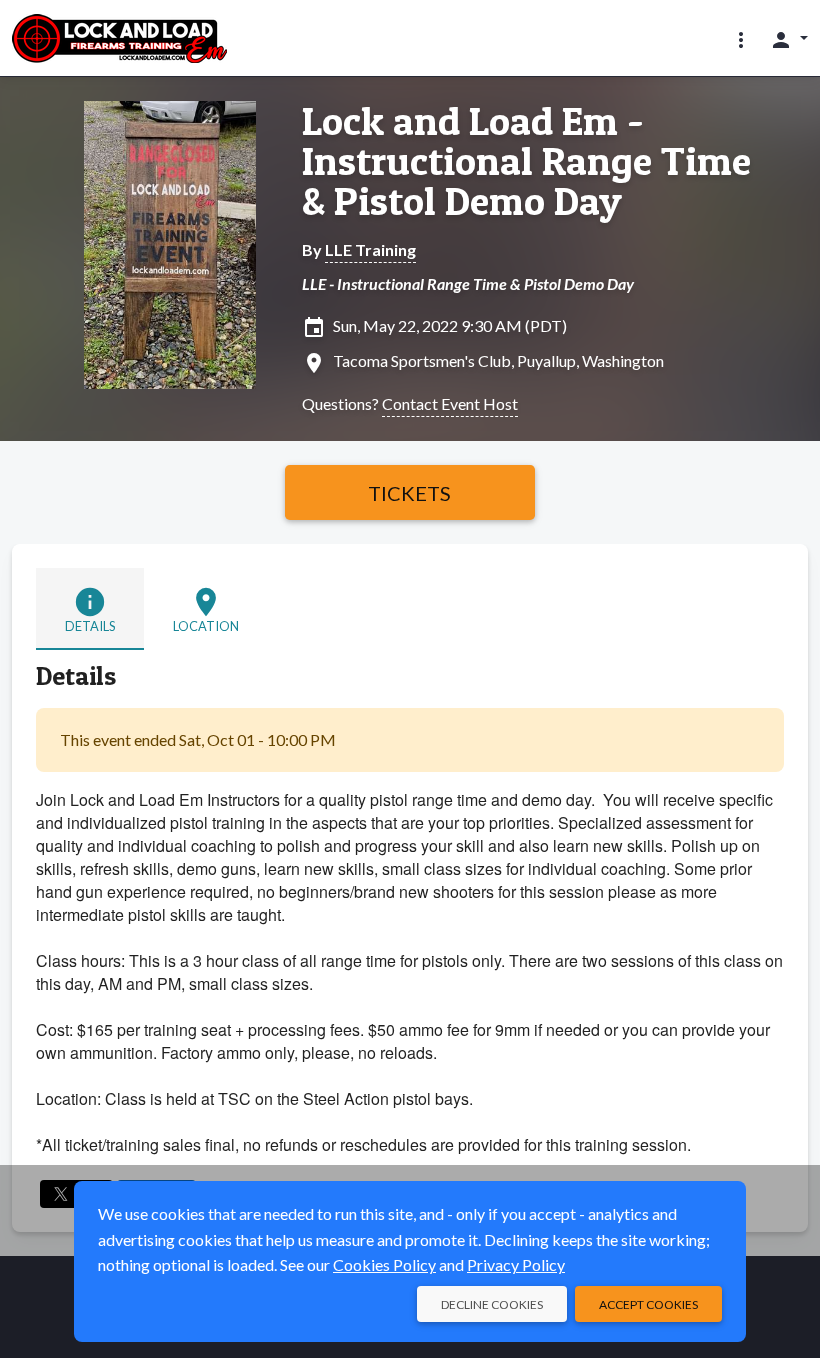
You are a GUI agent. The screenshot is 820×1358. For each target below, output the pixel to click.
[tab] (90, 609)
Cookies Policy (384, 1264)
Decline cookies (492, 1304)
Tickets (409, 493)
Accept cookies (648, 1304)
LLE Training (370, 249)
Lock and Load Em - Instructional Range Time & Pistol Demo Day (526, 161)
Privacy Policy (516, 1264)
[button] (741, 39)
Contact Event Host (450, 403)
